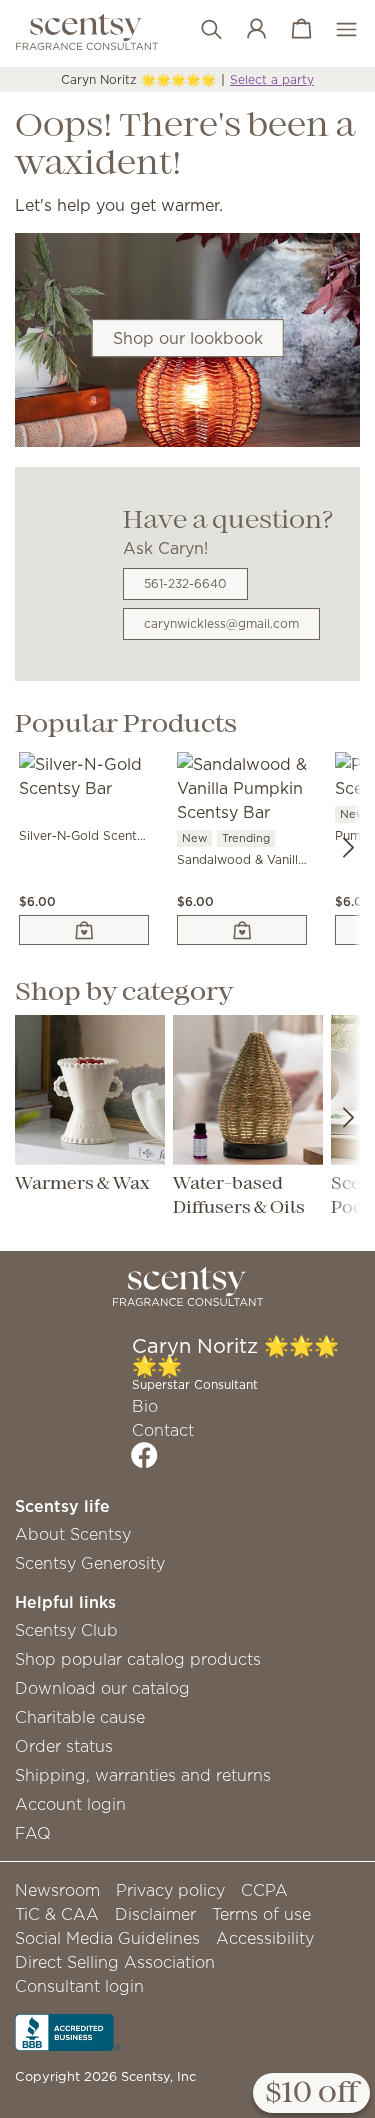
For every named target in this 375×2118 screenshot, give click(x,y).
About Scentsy (73, 1534)
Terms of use (261, 1914)
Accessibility (265, 1938)
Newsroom (57, 1890)
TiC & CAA (57, 1914)
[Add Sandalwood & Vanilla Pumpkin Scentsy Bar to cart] (242, 930)
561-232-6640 (185, 583)
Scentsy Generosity (90, 1563)
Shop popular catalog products (138, 1659)
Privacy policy (170, 1890)
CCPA (264, 1890)
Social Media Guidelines (107, 1938)
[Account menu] (246, 30)
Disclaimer (155, 1914)
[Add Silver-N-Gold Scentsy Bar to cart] (84, 930)
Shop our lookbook (188, 338)
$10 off (311, 2094)
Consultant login (79, 1986)
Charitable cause (80, 1717)
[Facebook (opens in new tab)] (144, 1455)
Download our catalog (102, 1688)
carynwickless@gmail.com (221, 623)
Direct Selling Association (115, 1962)
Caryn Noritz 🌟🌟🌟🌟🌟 (138, 79)
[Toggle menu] (336, 30)
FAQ (33, 1833)
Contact (163, 1430)
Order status (64, 1746)
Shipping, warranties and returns (143, 1775)
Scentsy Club (66, 1630)
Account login (70, 1804)
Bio (145, 1406)
